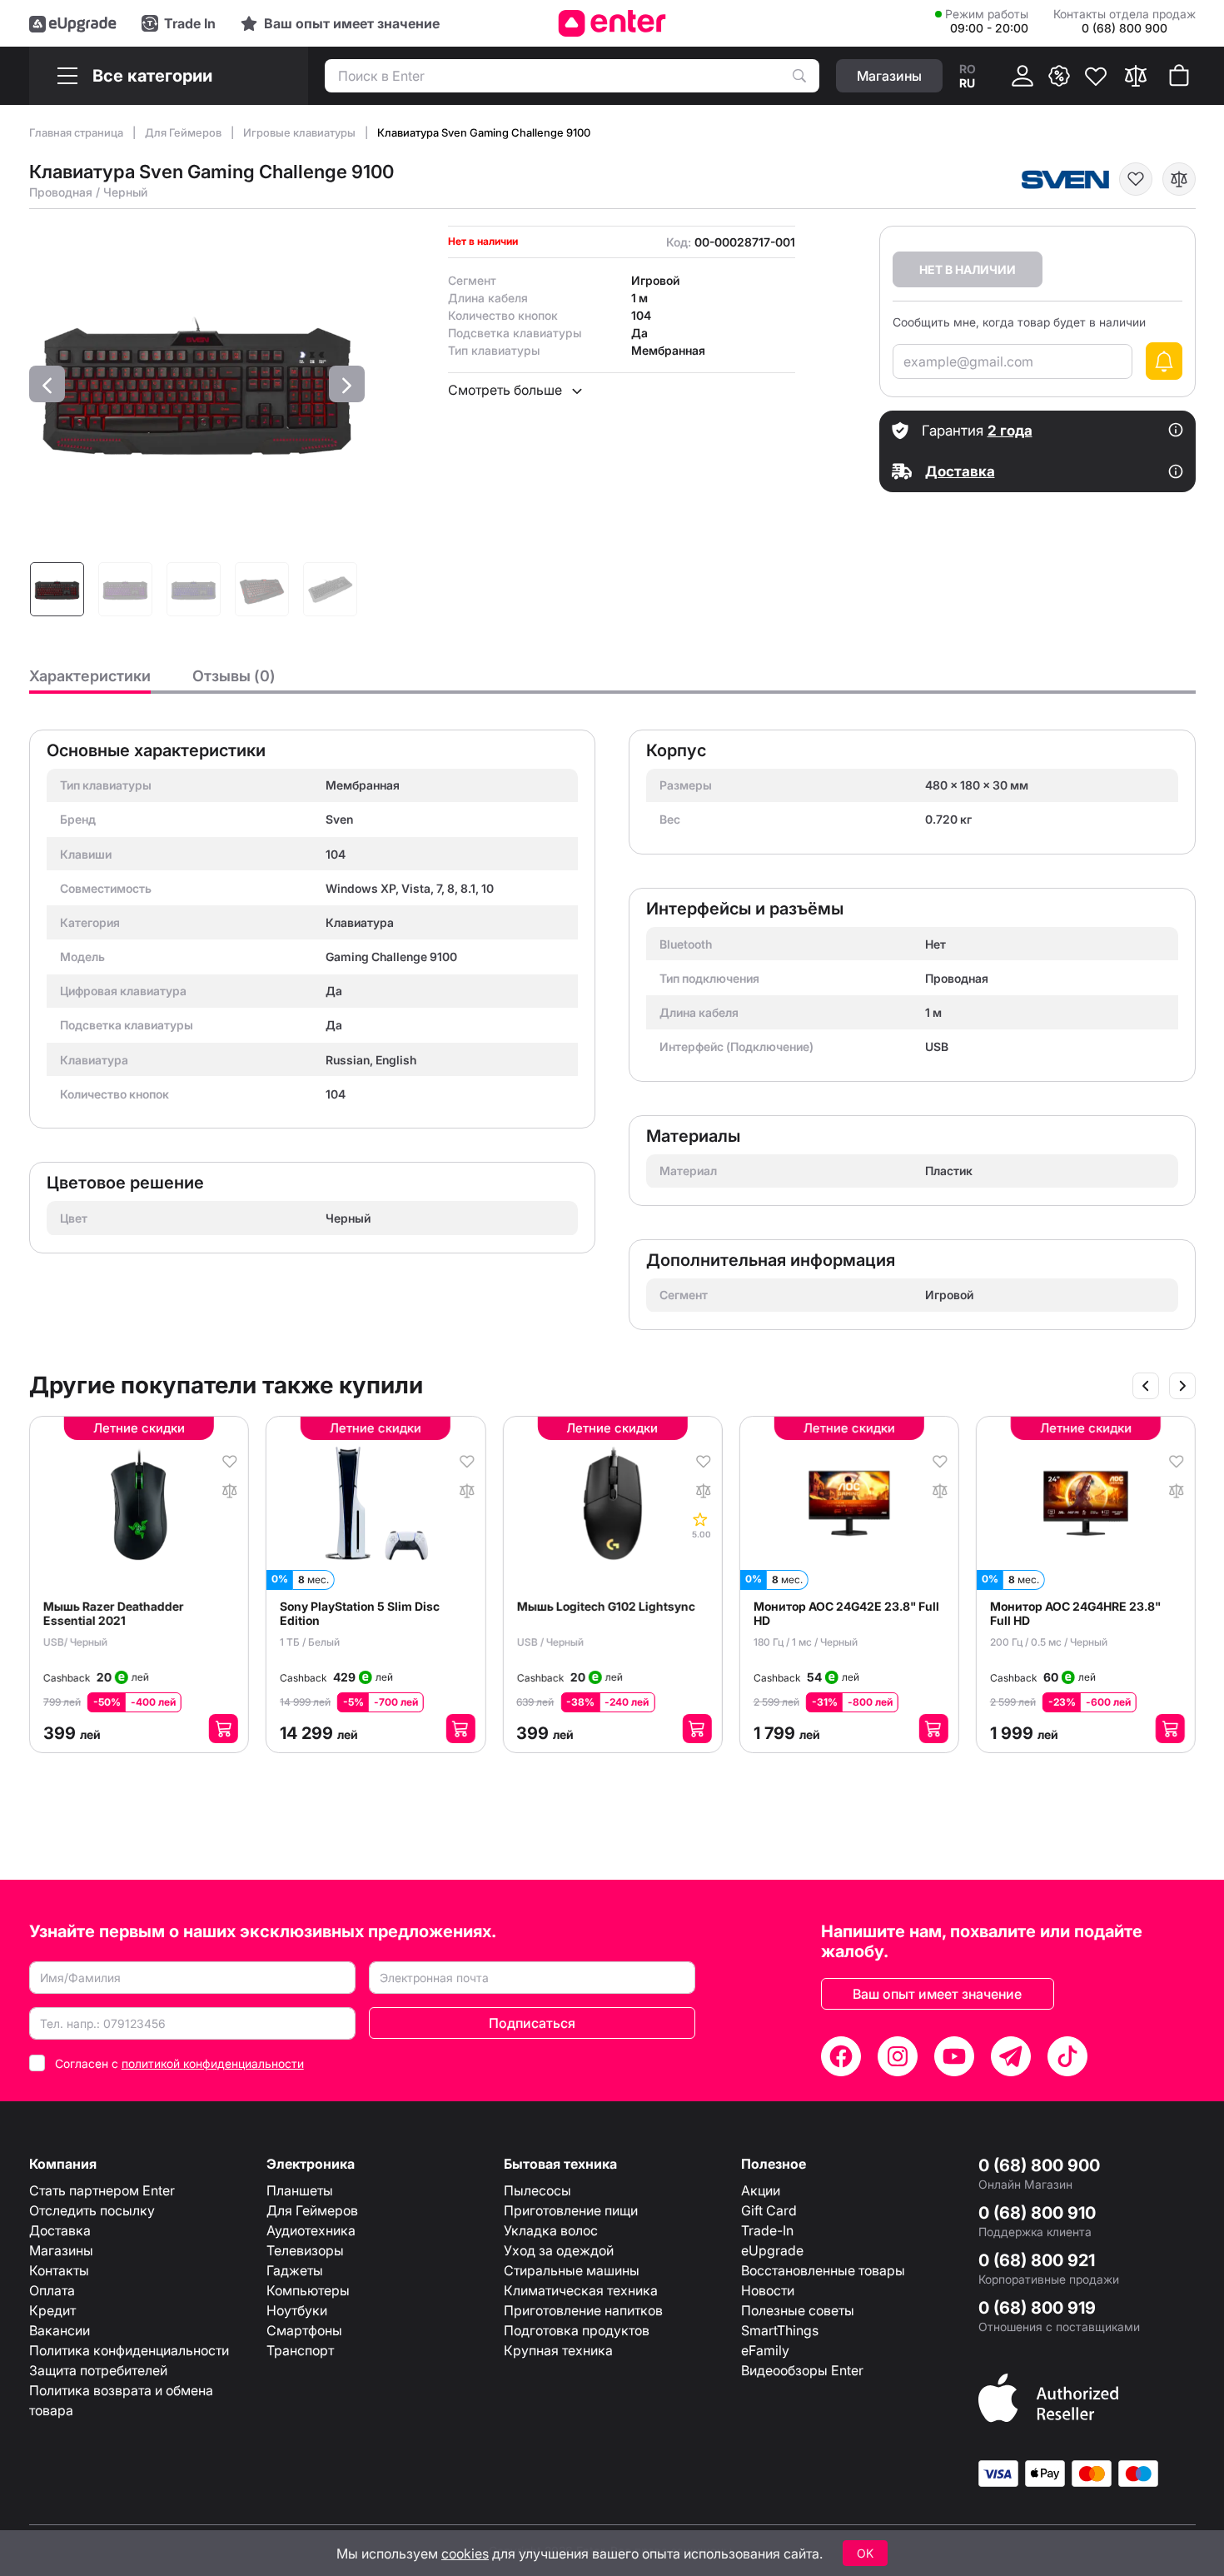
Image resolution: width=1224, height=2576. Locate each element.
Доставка (60, 2230)
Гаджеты (295, 2270)
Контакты (59, 2270)
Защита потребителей (98, 2370)
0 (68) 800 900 (1039, 2165)
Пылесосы (537, 2190)
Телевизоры (305, 2250)
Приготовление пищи (571, 2210)
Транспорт (300, 2350)
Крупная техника (558, 2350)
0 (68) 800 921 (1037, 2260)
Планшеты (300, 2190)
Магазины (61, 2250)
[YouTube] (954, 2056)
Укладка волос (551, 2230)
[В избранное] (1136, 179)
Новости (768, 2290)
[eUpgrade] (73, 23)
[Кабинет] (1022, 76)
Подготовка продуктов (577, 2330)
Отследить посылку (92, 2210)
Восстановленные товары (823, 2270)
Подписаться (532, 2023)
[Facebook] (841, 2056)
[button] (47, 384)
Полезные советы (798, 2310)
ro (968, 69)
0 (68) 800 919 (1037, 2308)
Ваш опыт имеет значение (937, 1994)
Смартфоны (304, 2330)
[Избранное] (1096, 76)
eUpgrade (772, 2250)
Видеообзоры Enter (802, 2370)
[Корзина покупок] (1179, 76)
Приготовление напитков (583, 2310)
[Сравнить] (1136, 76)
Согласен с (179, 2063)
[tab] (90, 680)
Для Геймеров (184, 132)
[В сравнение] (1179, 179)
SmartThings (780, 2330)
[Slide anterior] (1146, 1386)
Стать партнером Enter (102, 2190)
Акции (761, 2190)
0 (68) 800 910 (1037, 2213)
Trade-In (767, 2230)
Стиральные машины (572, 2270)
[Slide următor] (1182, 1386)
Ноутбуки (297, 2310)
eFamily (765, 2350)
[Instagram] (898, 2056)
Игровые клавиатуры (301, 132)
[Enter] (612, 23)
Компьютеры (308, 2290)
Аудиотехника (311, 2230)
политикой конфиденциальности (213, 2063)
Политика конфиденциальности (129, 2350)
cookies (465, 2554)
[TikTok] (1067, 2056)
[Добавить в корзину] (224, 1729)
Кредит (52, 2310)
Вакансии (60, 2330)
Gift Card (769, 2210)
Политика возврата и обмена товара (121, 2400)
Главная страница (77, 132)
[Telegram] (1011, 2056)
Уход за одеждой (559, 2250)
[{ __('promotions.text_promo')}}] (1059, 76)
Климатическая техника (581, 2290)
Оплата (52, 2290)
